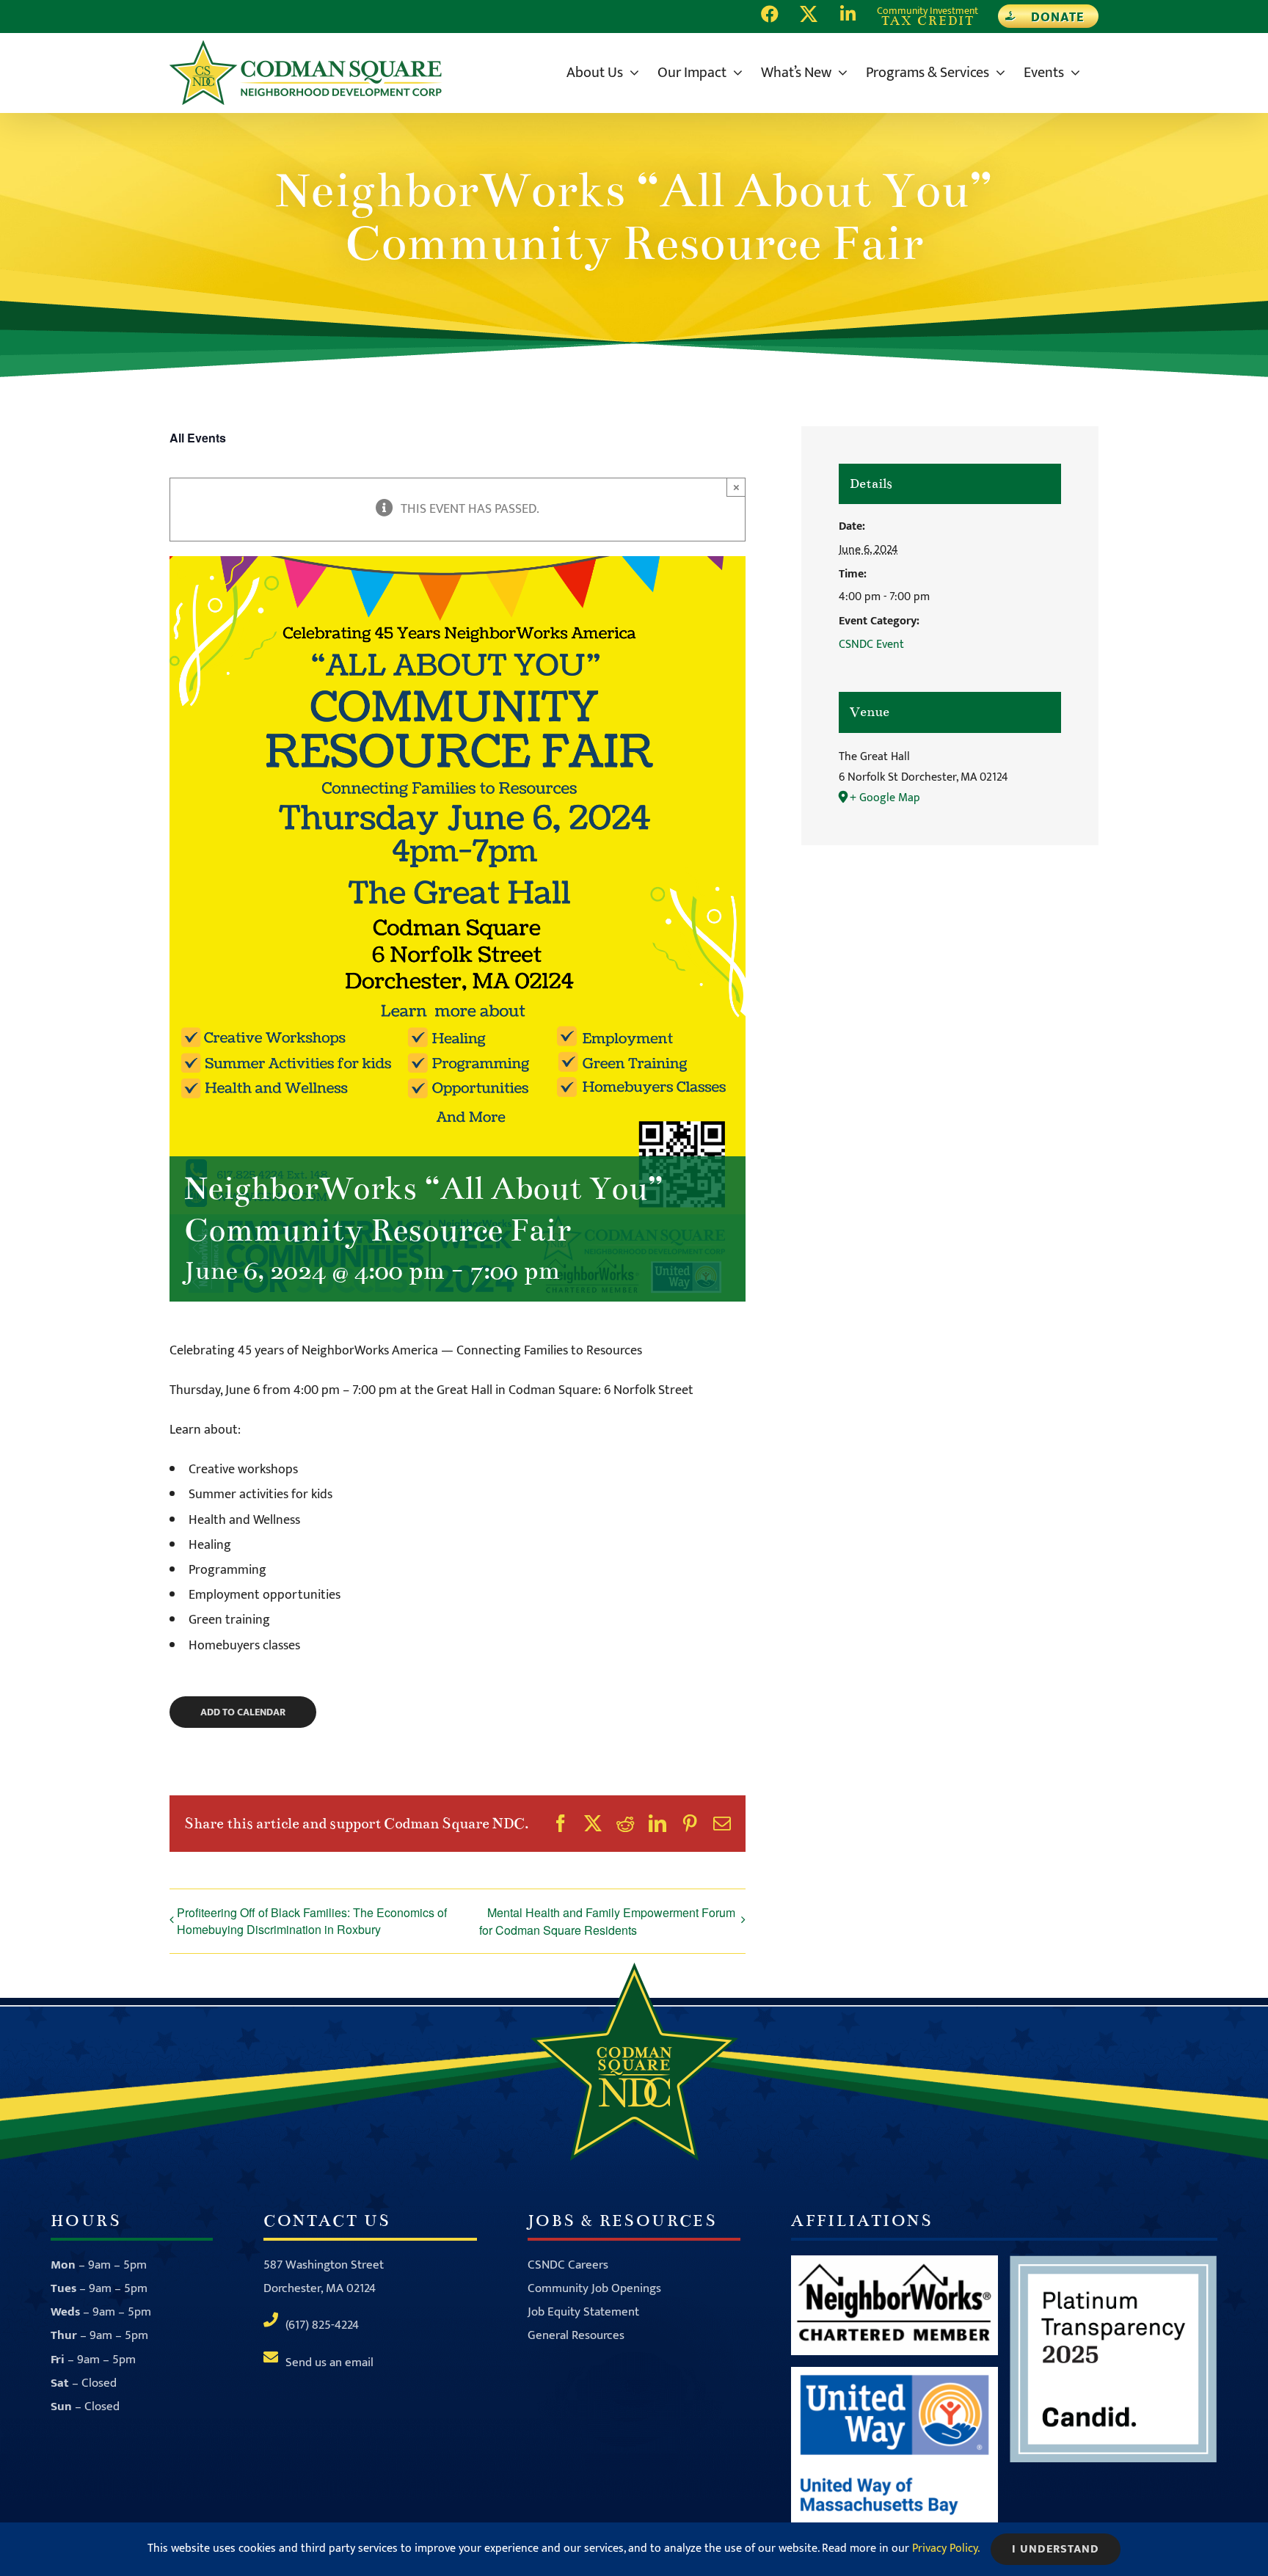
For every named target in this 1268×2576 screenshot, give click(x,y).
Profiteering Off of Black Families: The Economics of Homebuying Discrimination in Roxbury (312, 1921)
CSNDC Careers (568, 2265)
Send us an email (329, 2362)
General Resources (576, 2335)
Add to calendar (243, 1712)
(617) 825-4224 (322, 2325)
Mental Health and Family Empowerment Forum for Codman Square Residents (607, 1921)
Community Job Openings (594, 2288)
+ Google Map (885, 798)
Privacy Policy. (946, 2548)
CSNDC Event (871, 645)
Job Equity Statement (583, 2312)
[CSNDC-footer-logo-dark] (634, 1969)
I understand (1056, 2549)
